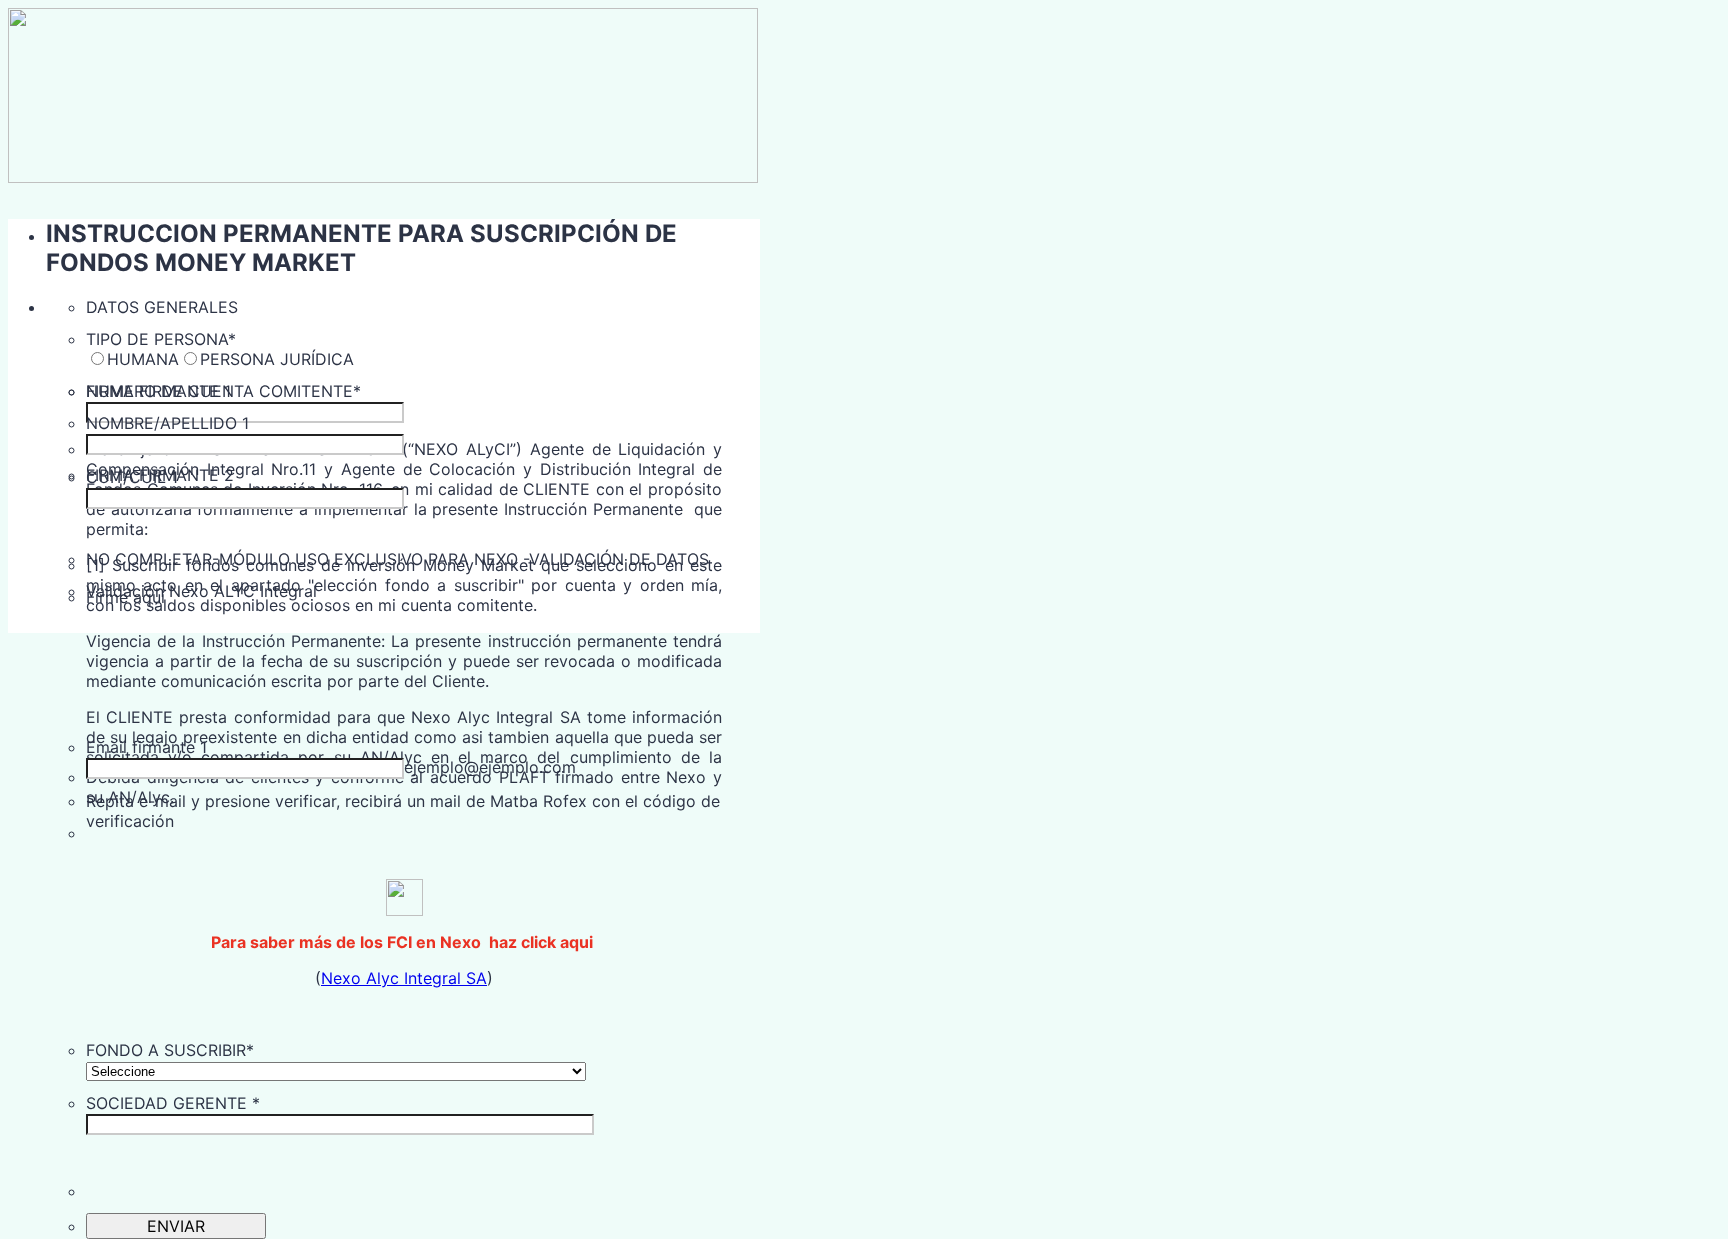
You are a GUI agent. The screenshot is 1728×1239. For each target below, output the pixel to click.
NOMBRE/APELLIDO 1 (167, 423)
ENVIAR (176, 1226)
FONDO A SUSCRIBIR (170, 1050)
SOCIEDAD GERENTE (173, 1103)
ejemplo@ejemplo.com (490, 767)
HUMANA (143, 359)
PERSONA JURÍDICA (277, 359)
